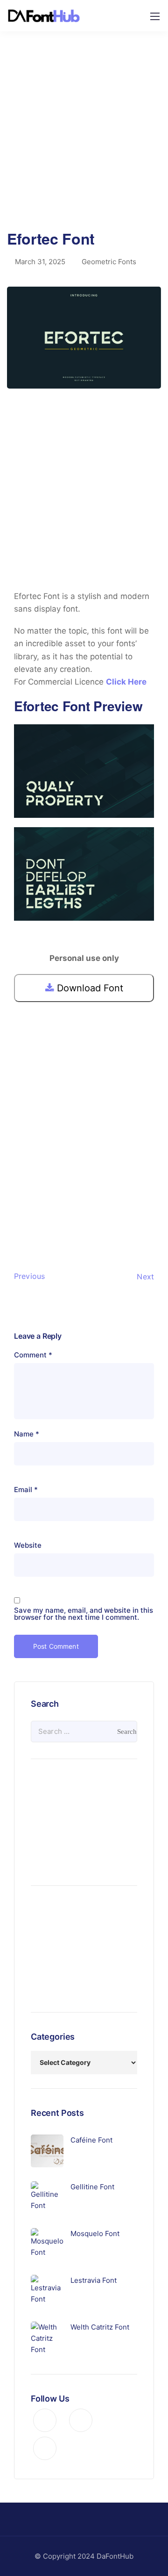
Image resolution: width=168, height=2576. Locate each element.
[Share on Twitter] (36, 1216)
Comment (33, 1355)
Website (28, 1545)
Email (26, 1490)
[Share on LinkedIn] (66, 1216)
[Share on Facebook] (21, 1216)
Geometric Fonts (109, 262)
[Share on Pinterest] (51, 1216)
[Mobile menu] (155, 16)
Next (145, 1277)
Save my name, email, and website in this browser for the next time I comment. (84, 1614)
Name (27, 1434)
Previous (29, 1276)
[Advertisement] (84, 138)
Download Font (89, 988)
